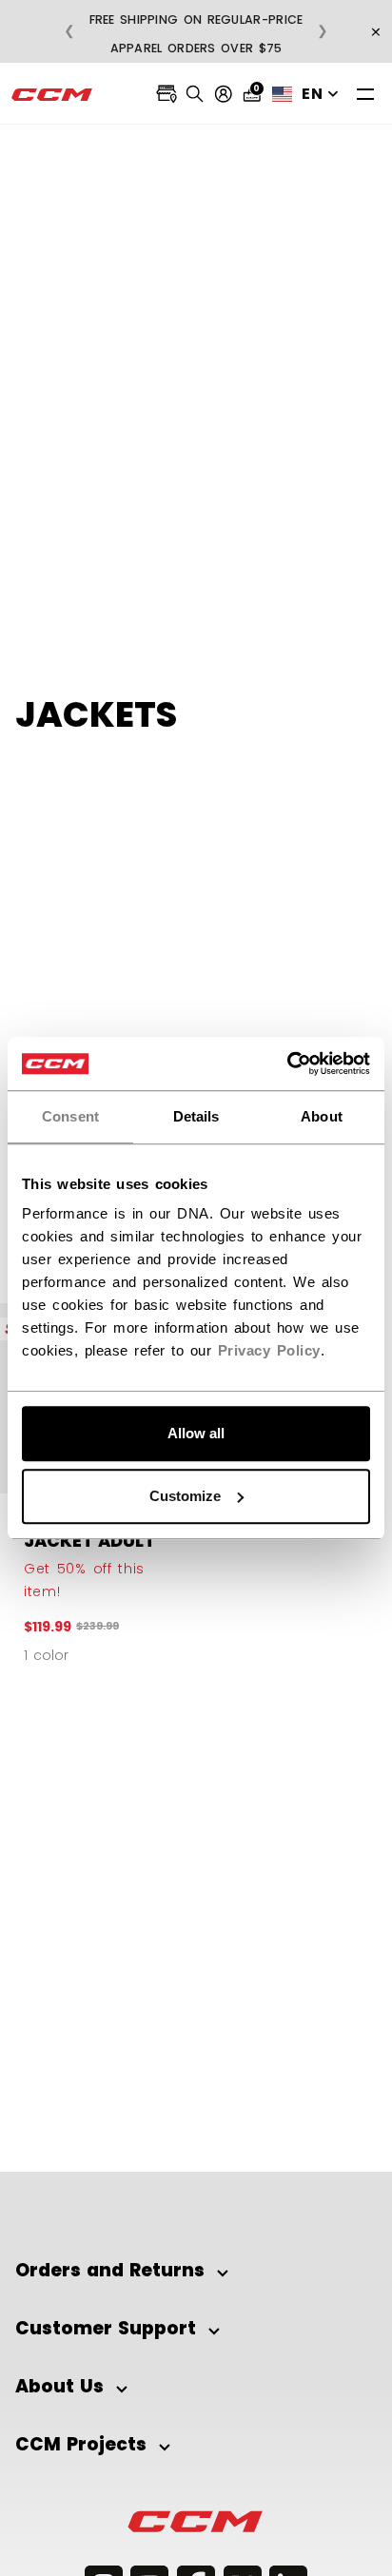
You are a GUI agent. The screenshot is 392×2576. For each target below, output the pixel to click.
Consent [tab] (70, 1116)
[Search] (195, 94)
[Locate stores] (167, 94)
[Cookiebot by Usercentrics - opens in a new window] (287, 1064)
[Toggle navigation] (365, 94)
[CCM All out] (52, 94)
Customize (185, 1496)
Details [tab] (196, 1116)
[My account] (224, 94)
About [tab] (322, 1116)
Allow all (196, 1433)
